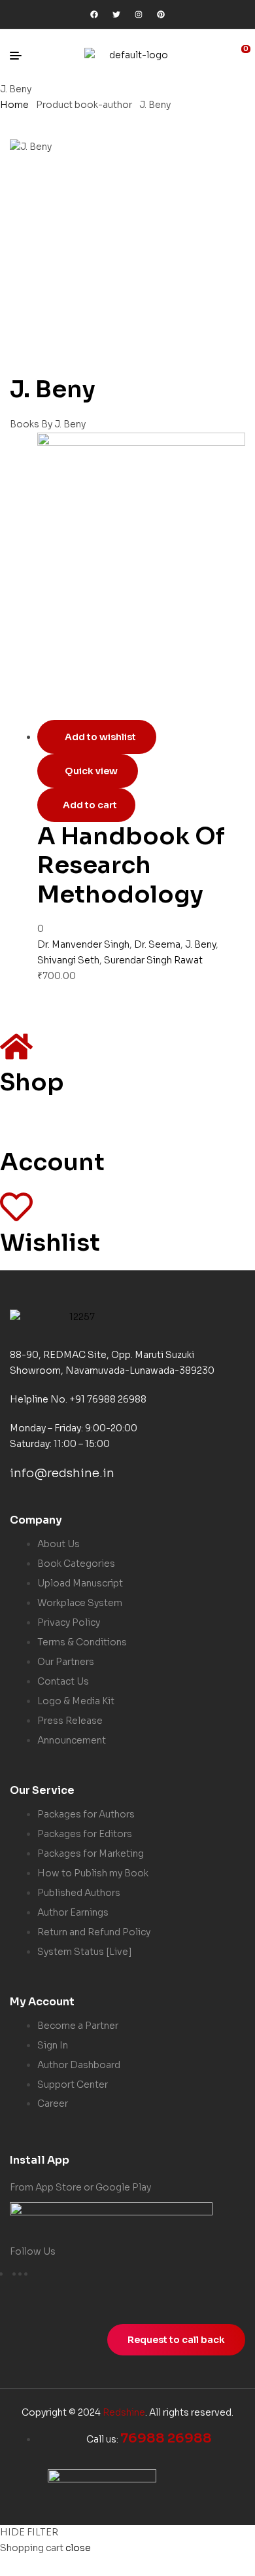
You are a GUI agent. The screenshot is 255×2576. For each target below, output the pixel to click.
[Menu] (21, 56)
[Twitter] (116, 14)
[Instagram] (139, 14)
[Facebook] (94, 14)
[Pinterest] (161, 14)
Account (52, 1162)
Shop (32, 1082)
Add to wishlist (100, 737)
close (78, 2548)
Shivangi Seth (68, 960)
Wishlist (50, 1243)
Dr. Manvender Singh (83, 944)
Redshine (124, 2412)
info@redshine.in (62, 1473)
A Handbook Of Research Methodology (131, 865)
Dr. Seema (157, 944)
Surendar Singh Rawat (153, 960)
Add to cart (90, 805)
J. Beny (200, 944)
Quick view (91, 771)
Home (14, 105)
